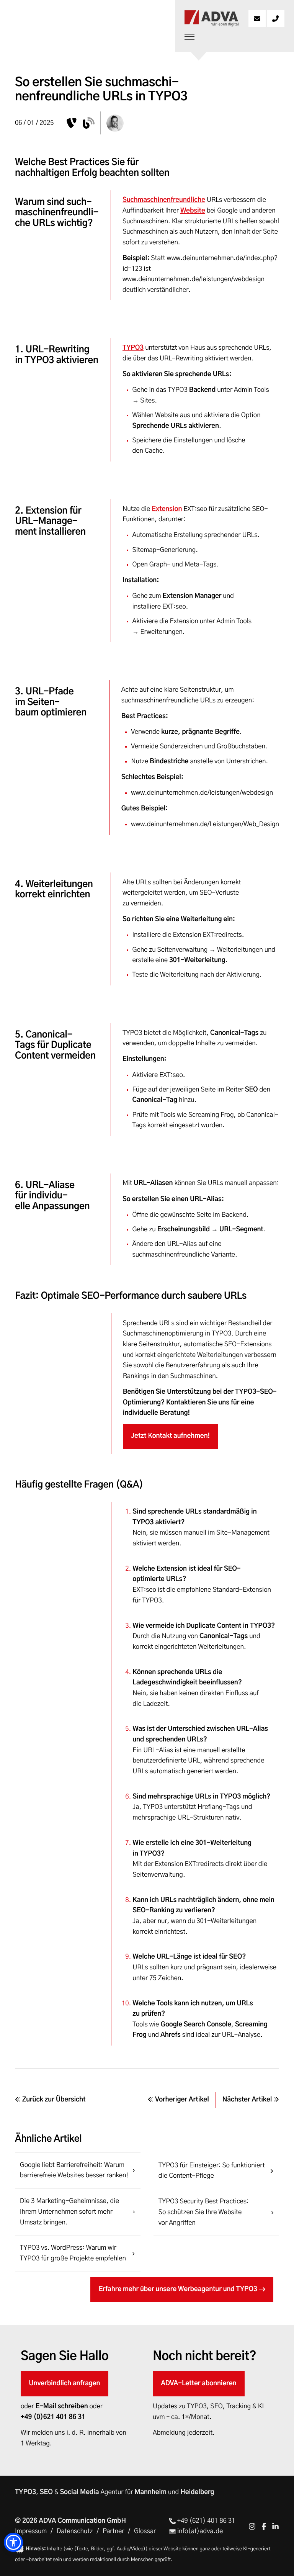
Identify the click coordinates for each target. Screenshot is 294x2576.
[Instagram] (252, 2526)
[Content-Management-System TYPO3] (72, 123)
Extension (167, 509)
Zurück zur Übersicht (53, 2100)
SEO (46, 2492)
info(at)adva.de (199, 2531)
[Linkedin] (275, 2526)
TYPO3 (133, 348)
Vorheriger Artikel (181, 2100)
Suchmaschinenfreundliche (164, 200)
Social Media (79, 2492)
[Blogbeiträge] (89, 123)
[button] (13, 2542)
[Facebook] (264, 2526)
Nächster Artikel (248, 2100)
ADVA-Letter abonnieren (198, 2384)
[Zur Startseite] (211, 19)
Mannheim (150, 2492)
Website (193, 211)
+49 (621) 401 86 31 (206, 2521)
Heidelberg (197, 2492)
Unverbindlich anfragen (64, 2384)
